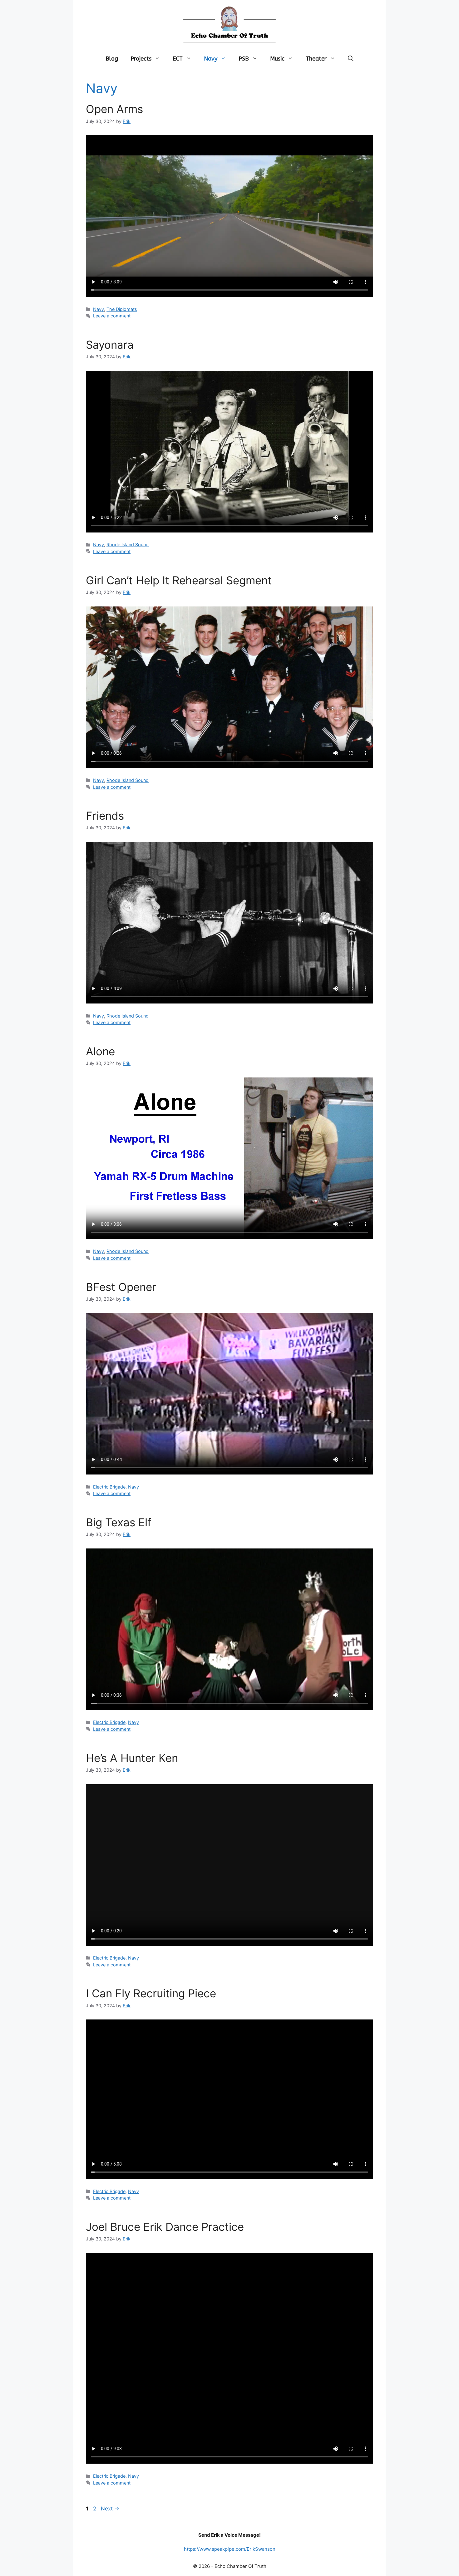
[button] (351, 59)
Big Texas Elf (119, 1522)
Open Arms (114, 109)
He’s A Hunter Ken (132, 1758)
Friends (105, 816)
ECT (178, 59)
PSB (244, 59)
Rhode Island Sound (128, 545)
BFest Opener (121, 1287)
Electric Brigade (109, 1487)
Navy (211, 59)
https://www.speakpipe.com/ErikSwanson (230, 2549)
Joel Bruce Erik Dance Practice (165, 2227)
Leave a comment (112, 316)
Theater (316, 59)
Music (277, 59)
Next (110, 2509)
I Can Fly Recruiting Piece (151, 1993)
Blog (112, 59)
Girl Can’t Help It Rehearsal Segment (179, 580)
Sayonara (110, 345)
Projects (141, 59)
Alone (100, 1051)
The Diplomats (122, 309)
